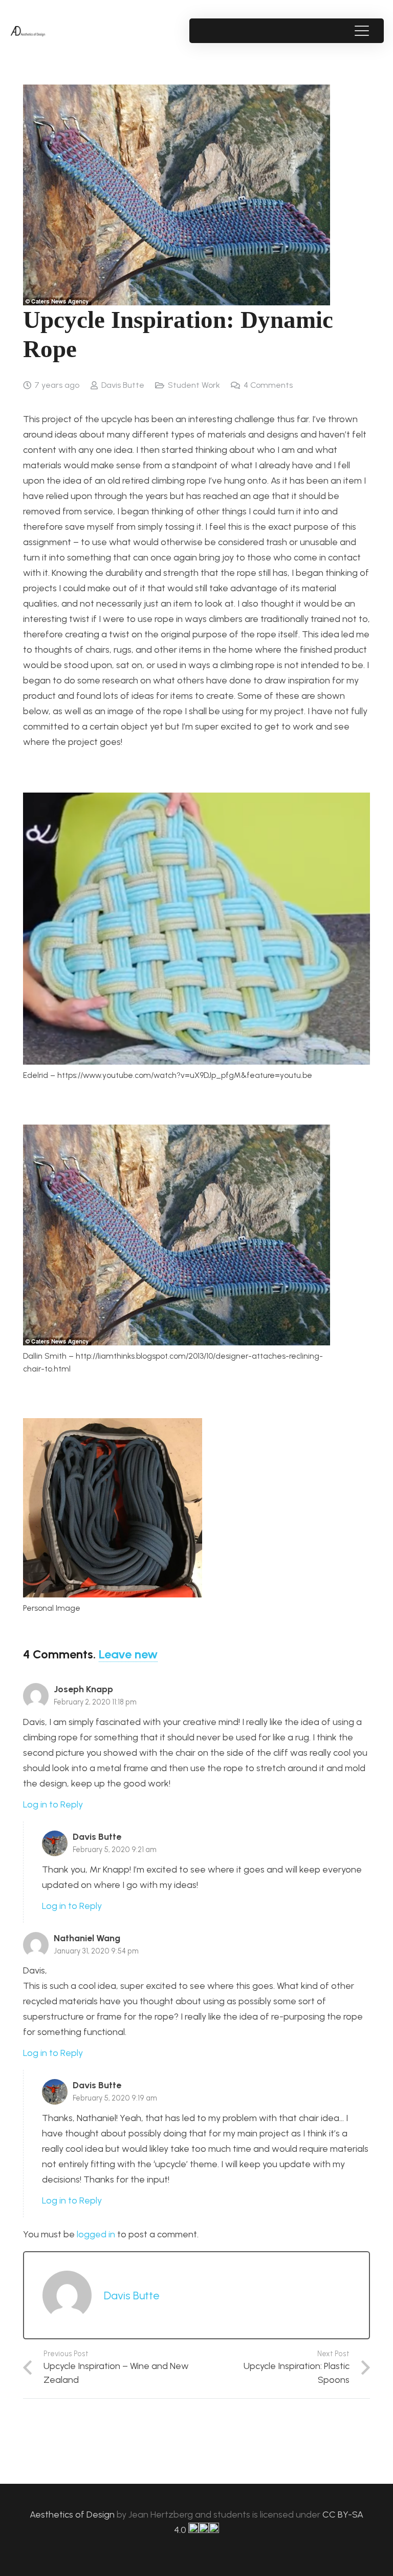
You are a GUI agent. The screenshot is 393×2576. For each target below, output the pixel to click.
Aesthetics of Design (73, 2515)
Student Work (194, 385)
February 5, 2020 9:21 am (115, 1850)
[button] (362, 31)
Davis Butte (123, 385)
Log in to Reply (53, 1804)
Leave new (128, 1654)
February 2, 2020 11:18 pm (95, 1702)
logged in (96, 2234)
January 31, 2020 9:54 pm (96, 1951)
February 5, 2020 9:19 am (115, 2098)
